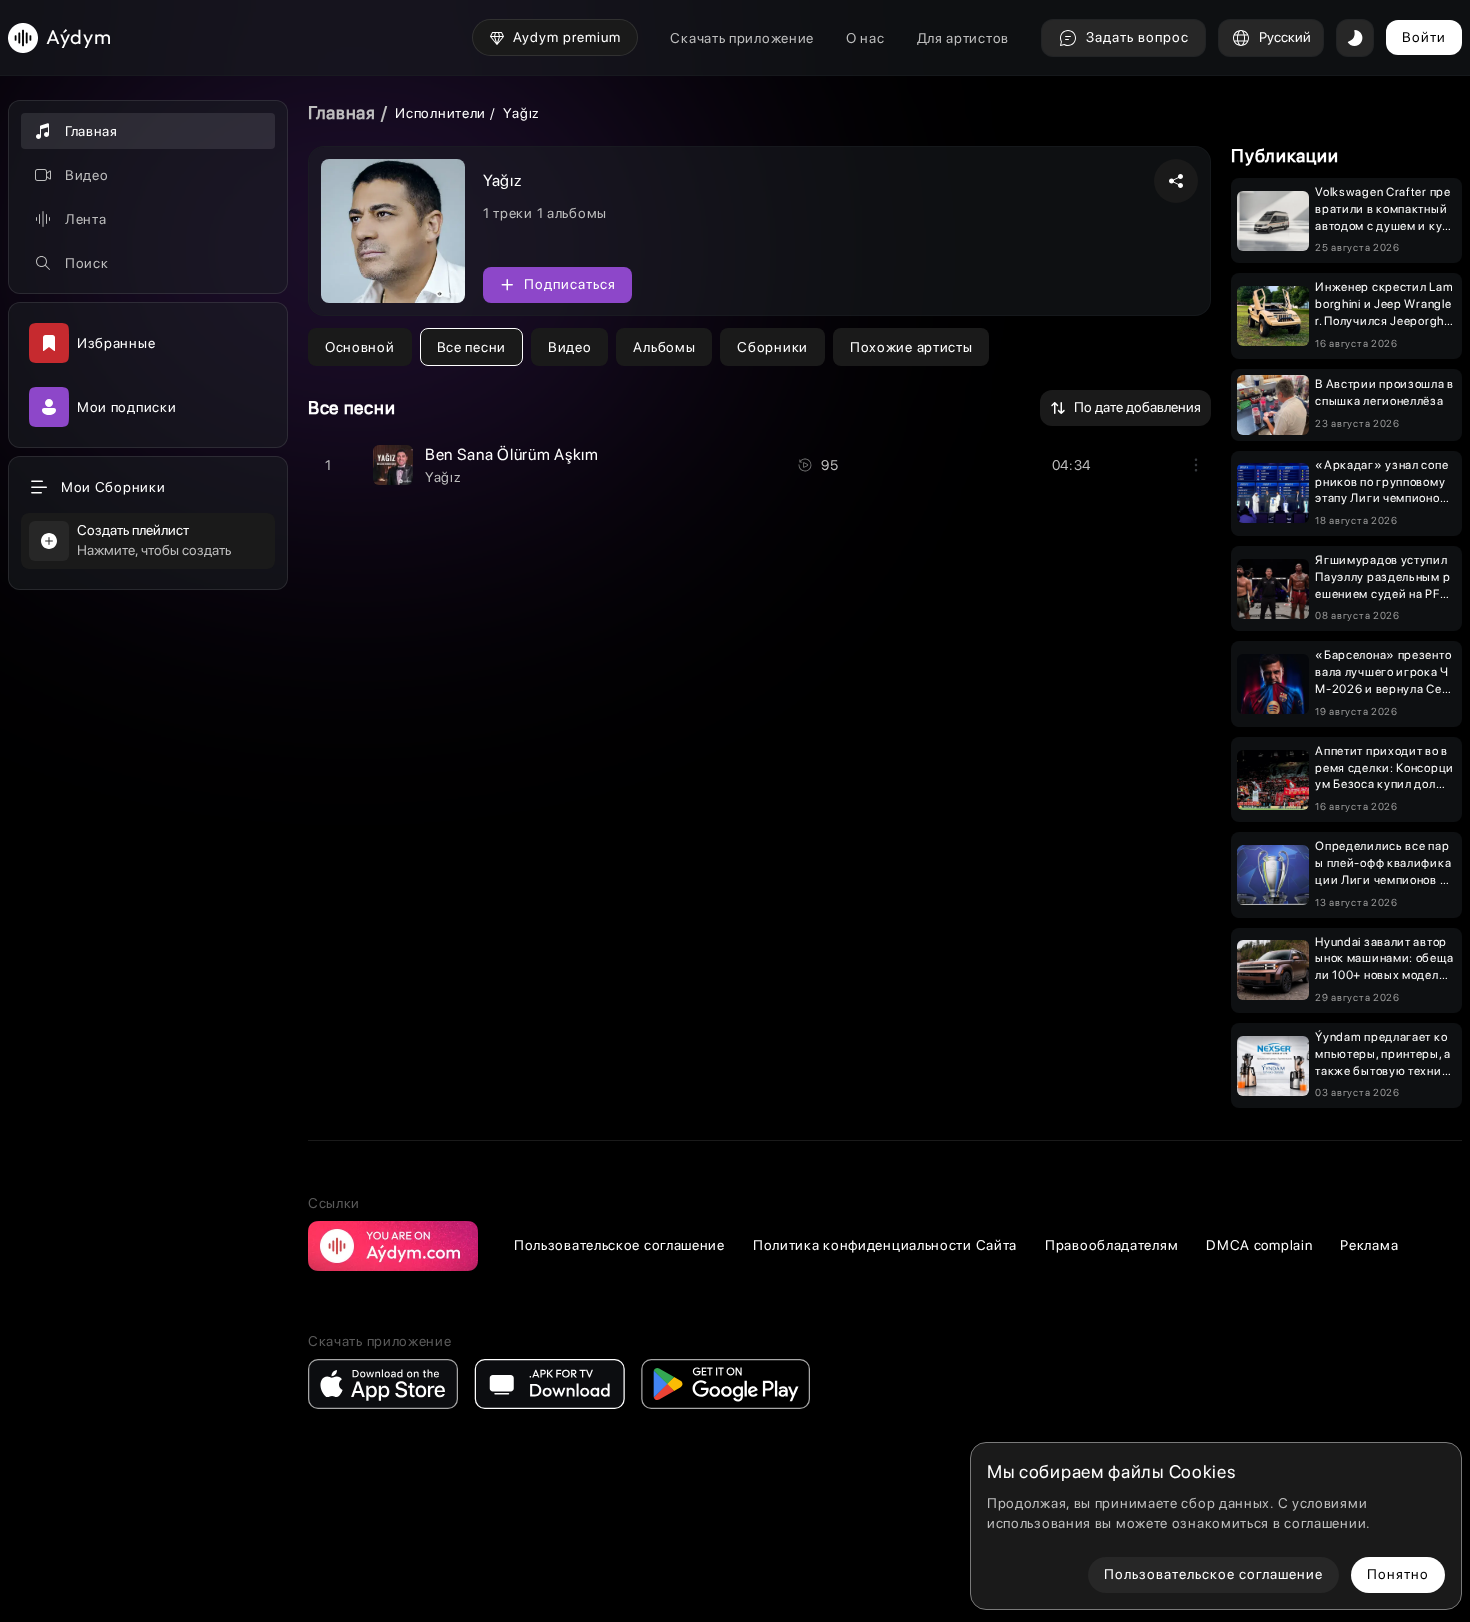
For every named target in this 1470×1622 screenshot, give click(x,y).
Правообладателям (1111, 1245)
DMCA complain (1259, 1245)
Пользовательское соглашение (619, 1245)
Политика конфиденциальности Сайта (885, 1245)
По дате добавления (1137, 407)
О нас (865, 38)
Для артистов (963, 38)
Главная (342, 112)
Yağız (443, 477)
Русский (1285, 37)
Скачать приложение (742, 38)
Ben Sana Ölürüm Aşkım (512, 454)
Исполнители (440, 113)
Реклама (1369, 1245)
